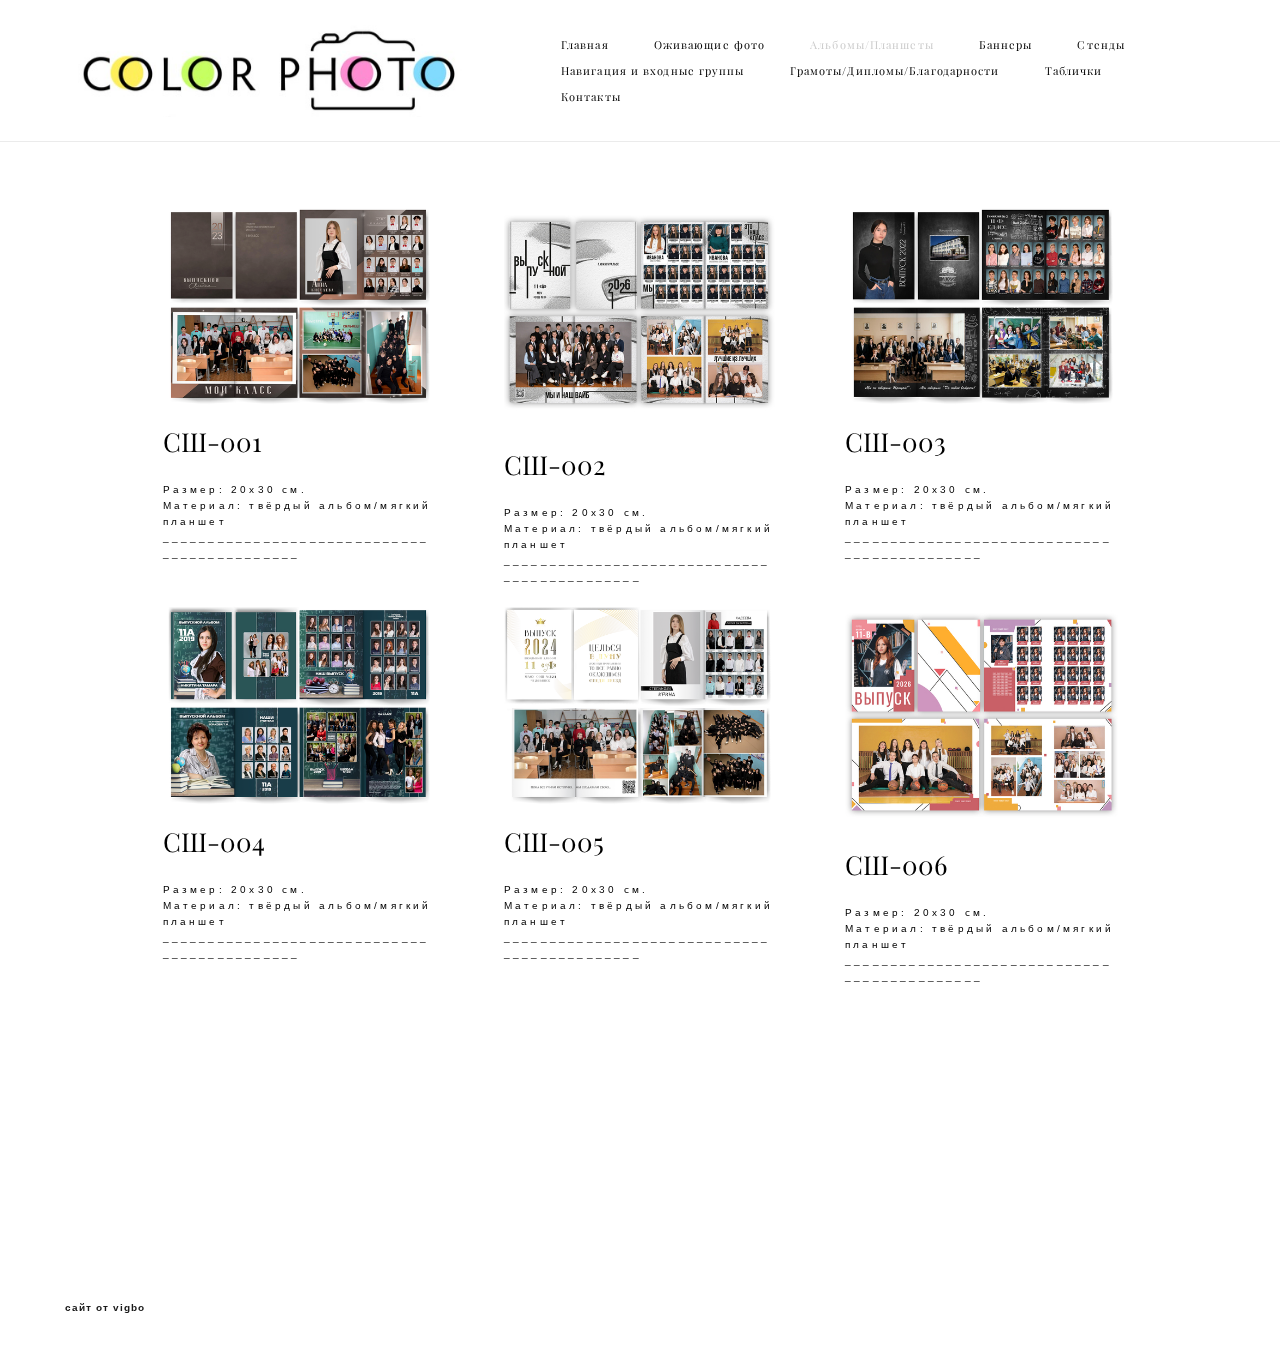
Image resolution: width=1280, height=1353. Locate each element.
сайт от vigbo (105, 1308)
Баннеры (1006, 45)
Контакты (591, 97)
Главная (585, 45)
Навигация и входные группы (653, 71)
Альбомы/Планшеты (872, 45)
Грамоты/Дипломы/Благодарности (895, 71)
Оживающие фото (709, 45)
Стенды (1101, 45)
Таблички (1074, 71)
